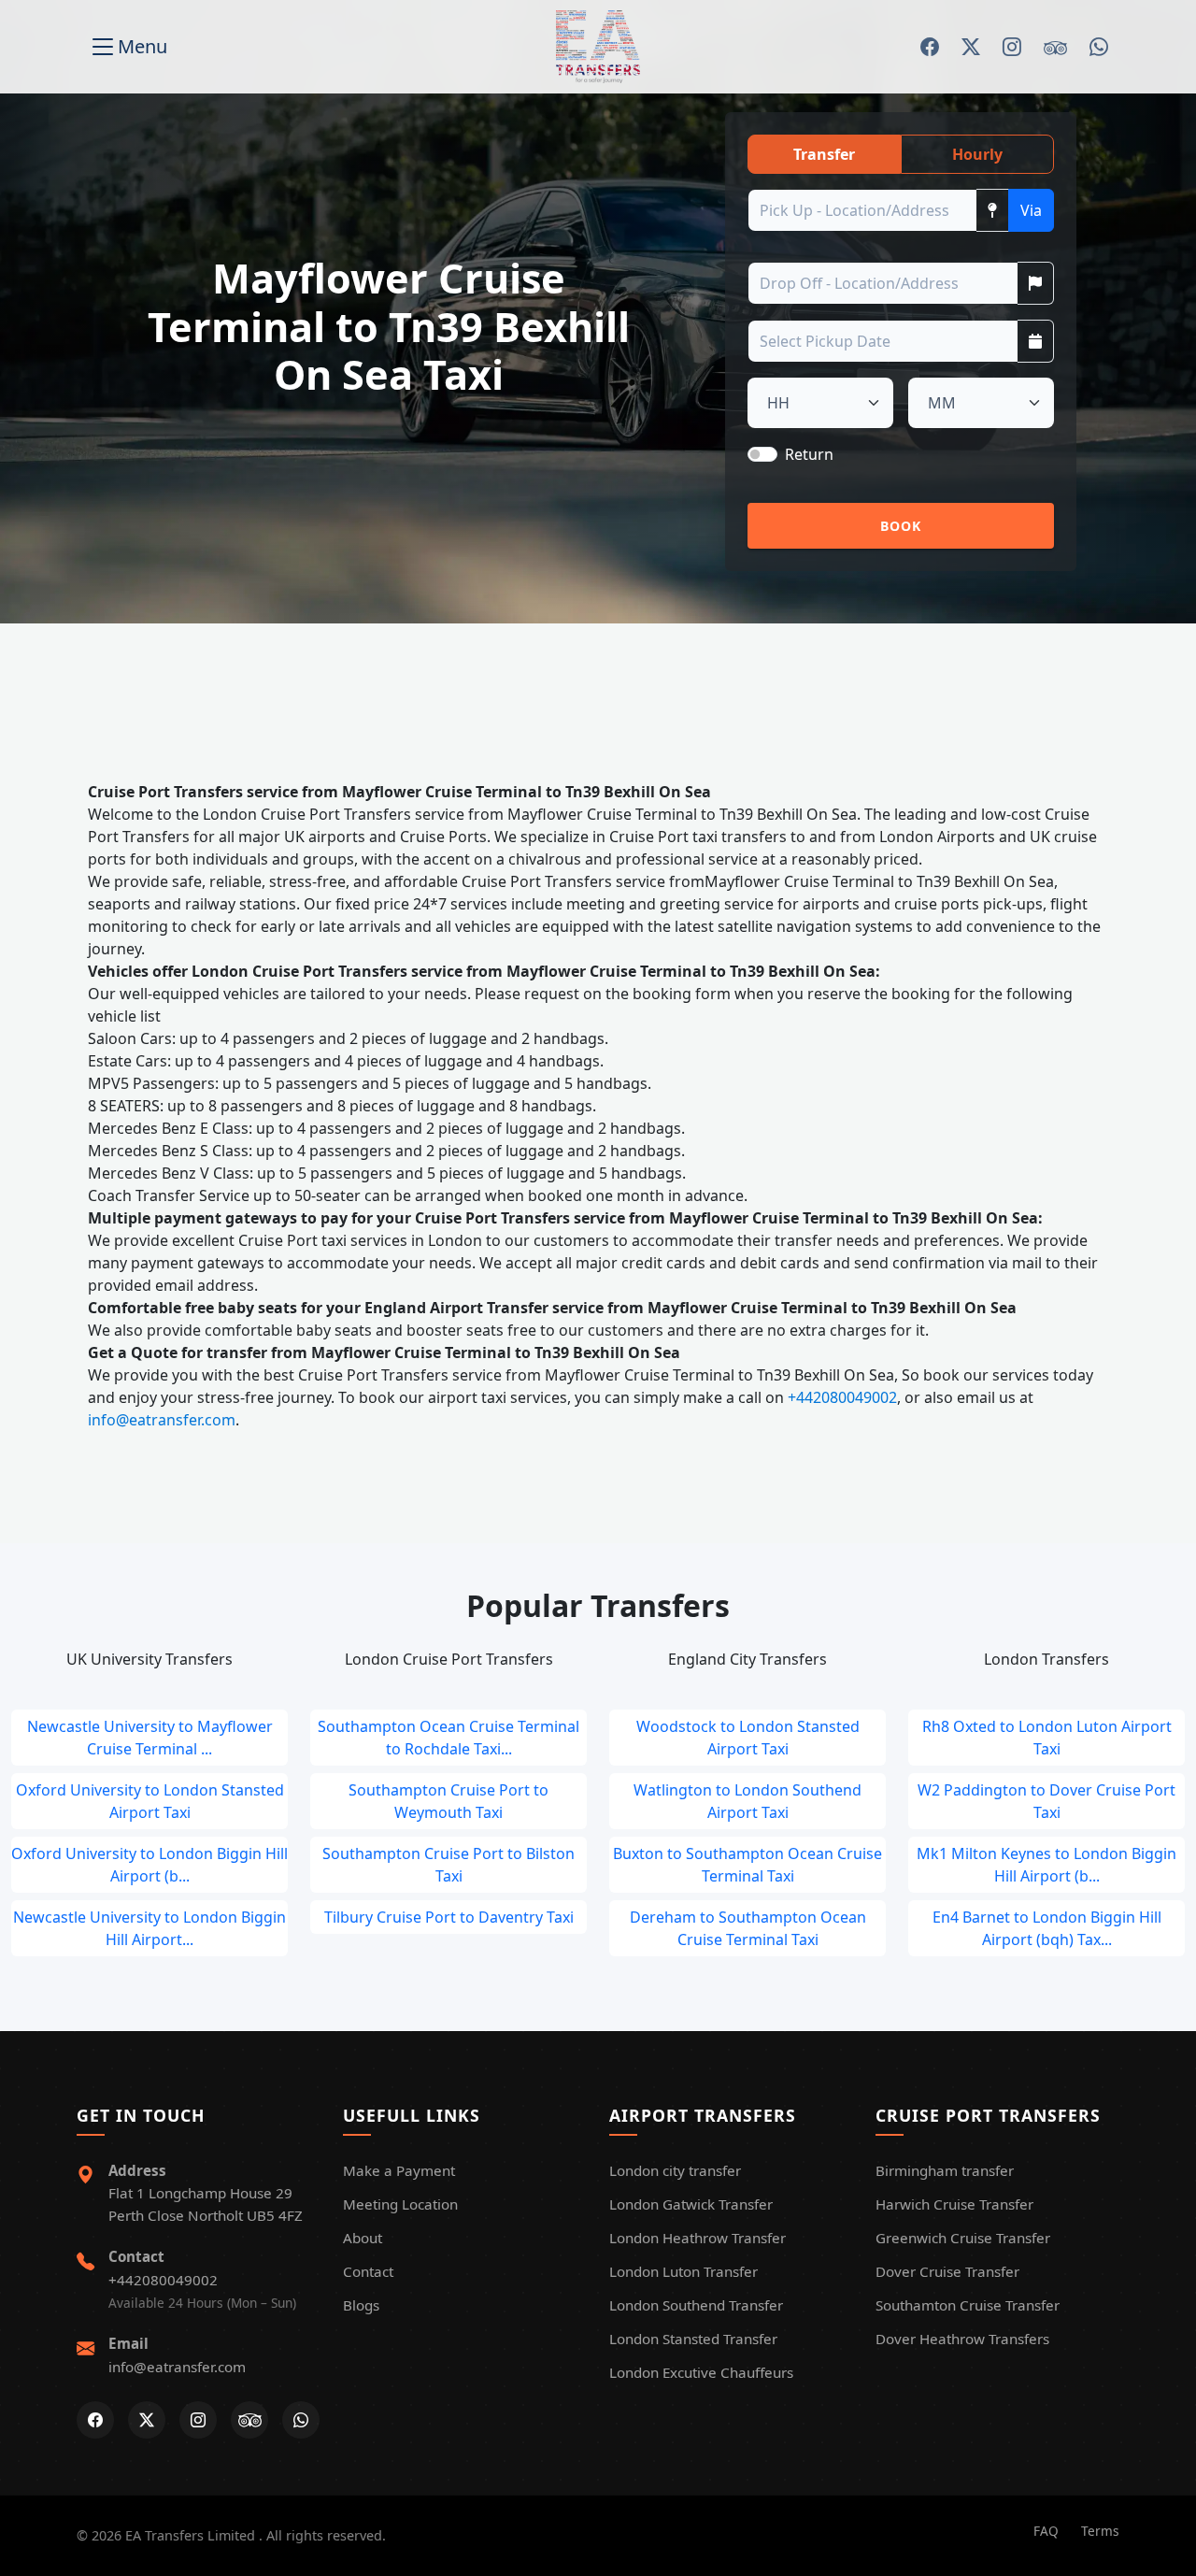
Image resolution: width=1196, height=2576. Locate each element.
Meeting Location (400, 2204)
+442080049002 (842, 1397)
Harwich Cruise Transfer (954, 2204)
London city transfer (675, 2170)
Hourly (977, 154)
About (363, 2238)
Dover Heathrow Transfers (962, 2339)
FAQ (1046, 2531)
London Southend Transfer (696, 2305)
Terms (1100, 2531)
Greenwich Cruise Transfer (963, 2238)
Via (1031, 210)
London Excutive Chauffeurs (701, 2372)
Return (809, 454)
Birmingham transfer (945, 2170)
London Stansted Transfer (693, 2339)
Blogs (361, 2305)
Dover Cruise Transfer (947, 2271)
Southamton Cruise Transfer (968, 2305)
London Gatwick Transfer (691, 2204)
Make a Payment (399, 2170)
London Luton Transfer (683, 2271)
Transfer (824, 154)
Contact (368, 2271)
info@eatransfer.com (162, 1420)
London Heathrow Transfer (698, 2238)
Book (901, 526)
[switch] (762, 454)
